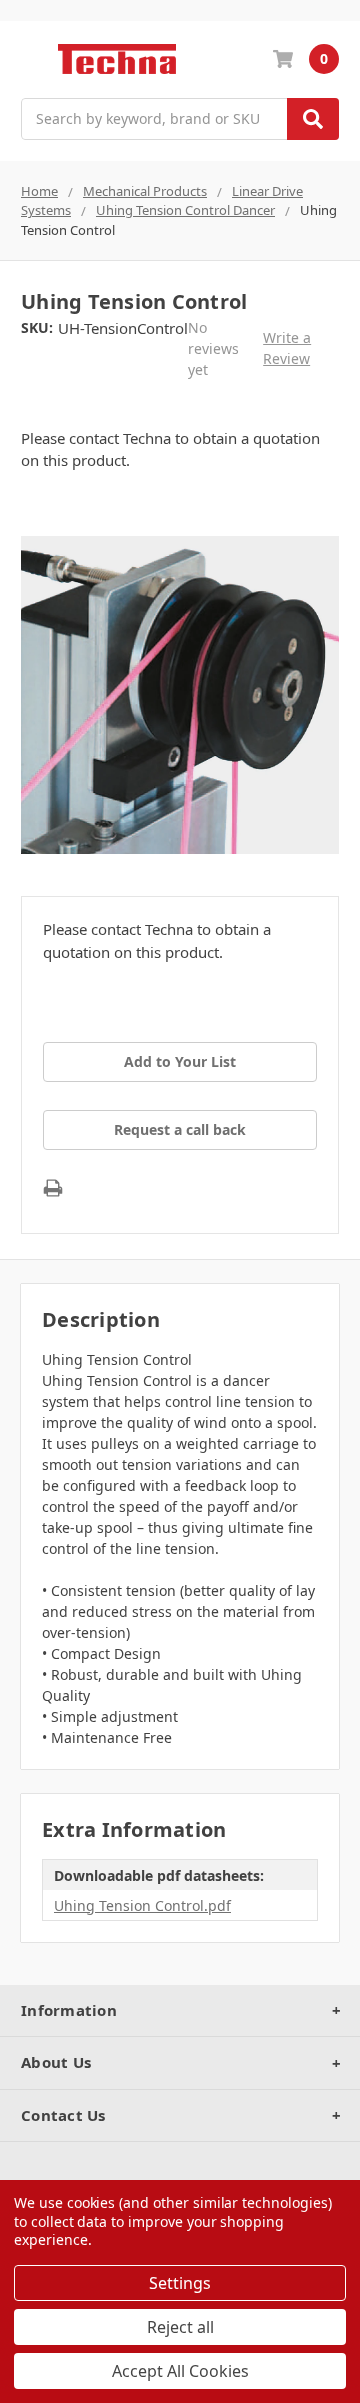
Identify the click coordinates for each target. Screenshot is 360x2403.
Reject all (180, 2327)
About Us (56, 2062)
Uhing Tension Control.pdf (142, 1905)
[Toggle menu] (30, 59)
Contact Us (63, 2115)
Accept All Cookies (180, 2371)
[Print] (53, 1188)
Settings (180, 2283)
